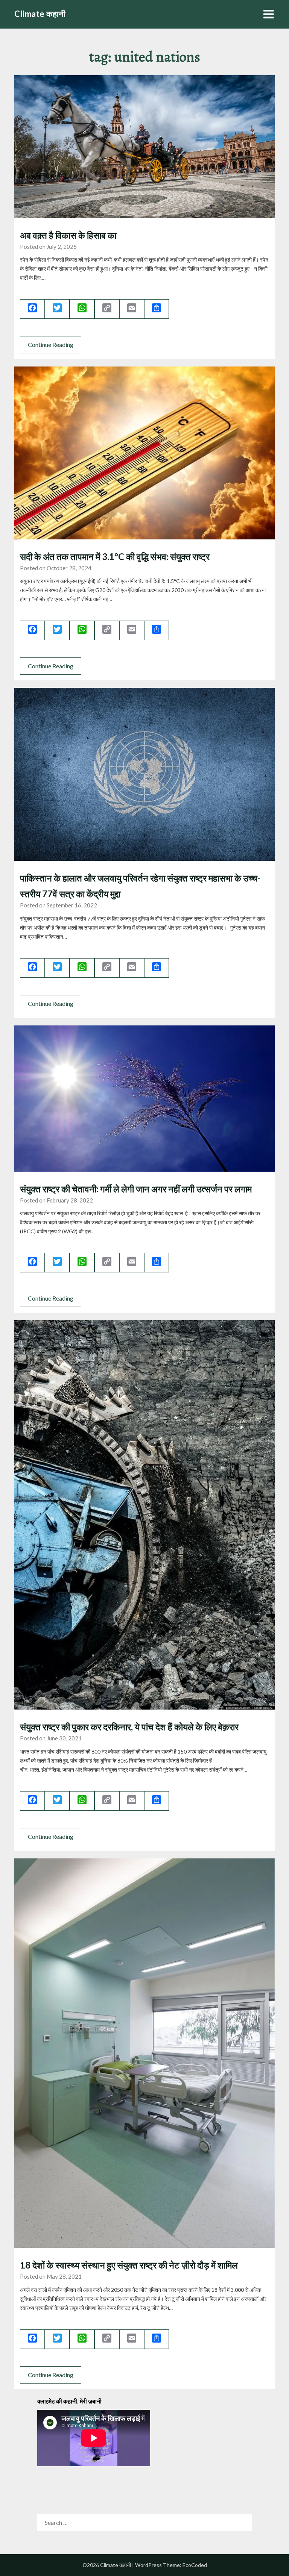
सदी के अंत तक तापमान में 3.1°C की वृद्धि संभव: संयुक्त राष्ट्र (115, 557)
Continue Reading (51, 345)
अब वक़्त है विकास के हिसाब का (68, 235)
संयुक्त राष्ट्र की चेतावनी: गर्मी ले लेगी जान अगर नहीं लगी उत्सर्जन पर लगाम (136, 1189)
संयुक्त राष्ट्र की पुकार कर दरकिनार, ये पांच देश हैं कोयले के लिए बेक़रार (129, 1727)
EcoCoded (195, 2565)
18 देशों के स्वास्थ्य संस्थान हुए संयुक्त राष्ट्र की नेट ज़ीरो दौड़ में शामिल (129, 2265)
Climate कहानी (40, 14)
